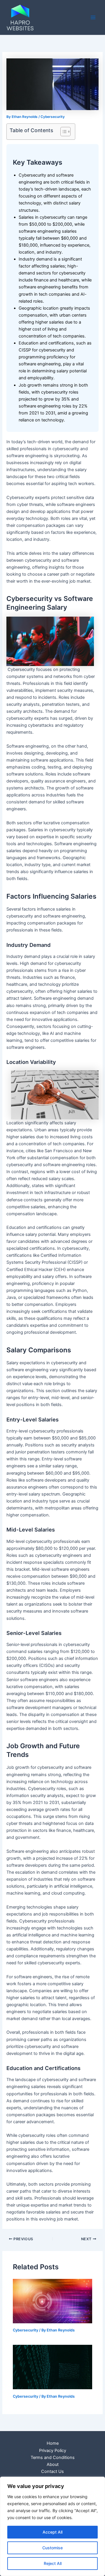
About (53, 2464)
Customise (52, 2548)
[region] (52, 2526)
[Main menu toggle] (93, 17)
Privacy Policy (53, 2451)
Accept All (52, 2532)
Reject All (53, 2563)
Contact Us (52, 2471)
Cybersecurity (53, 117)
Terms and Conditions (53, 2457)
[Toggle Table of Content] (63, 132)
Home (53, 2443)
